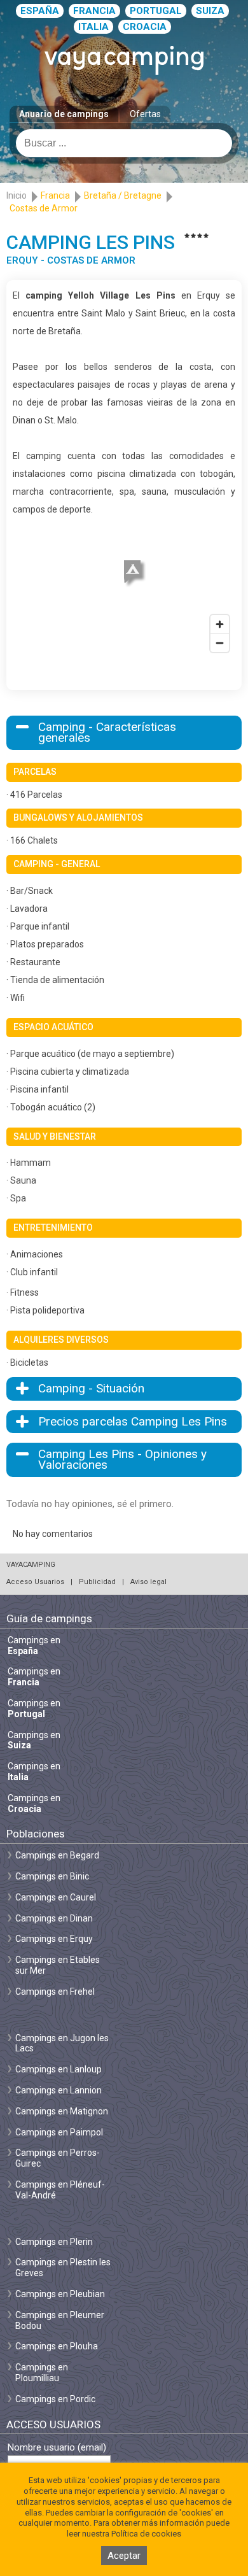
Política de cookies (146, 2534)
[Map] (124, 588)
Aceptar (124, 2556)
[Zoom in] (220, 624)
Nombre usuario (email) (57, 2448)
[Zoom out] (220, 643)
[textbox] (124, 143)
